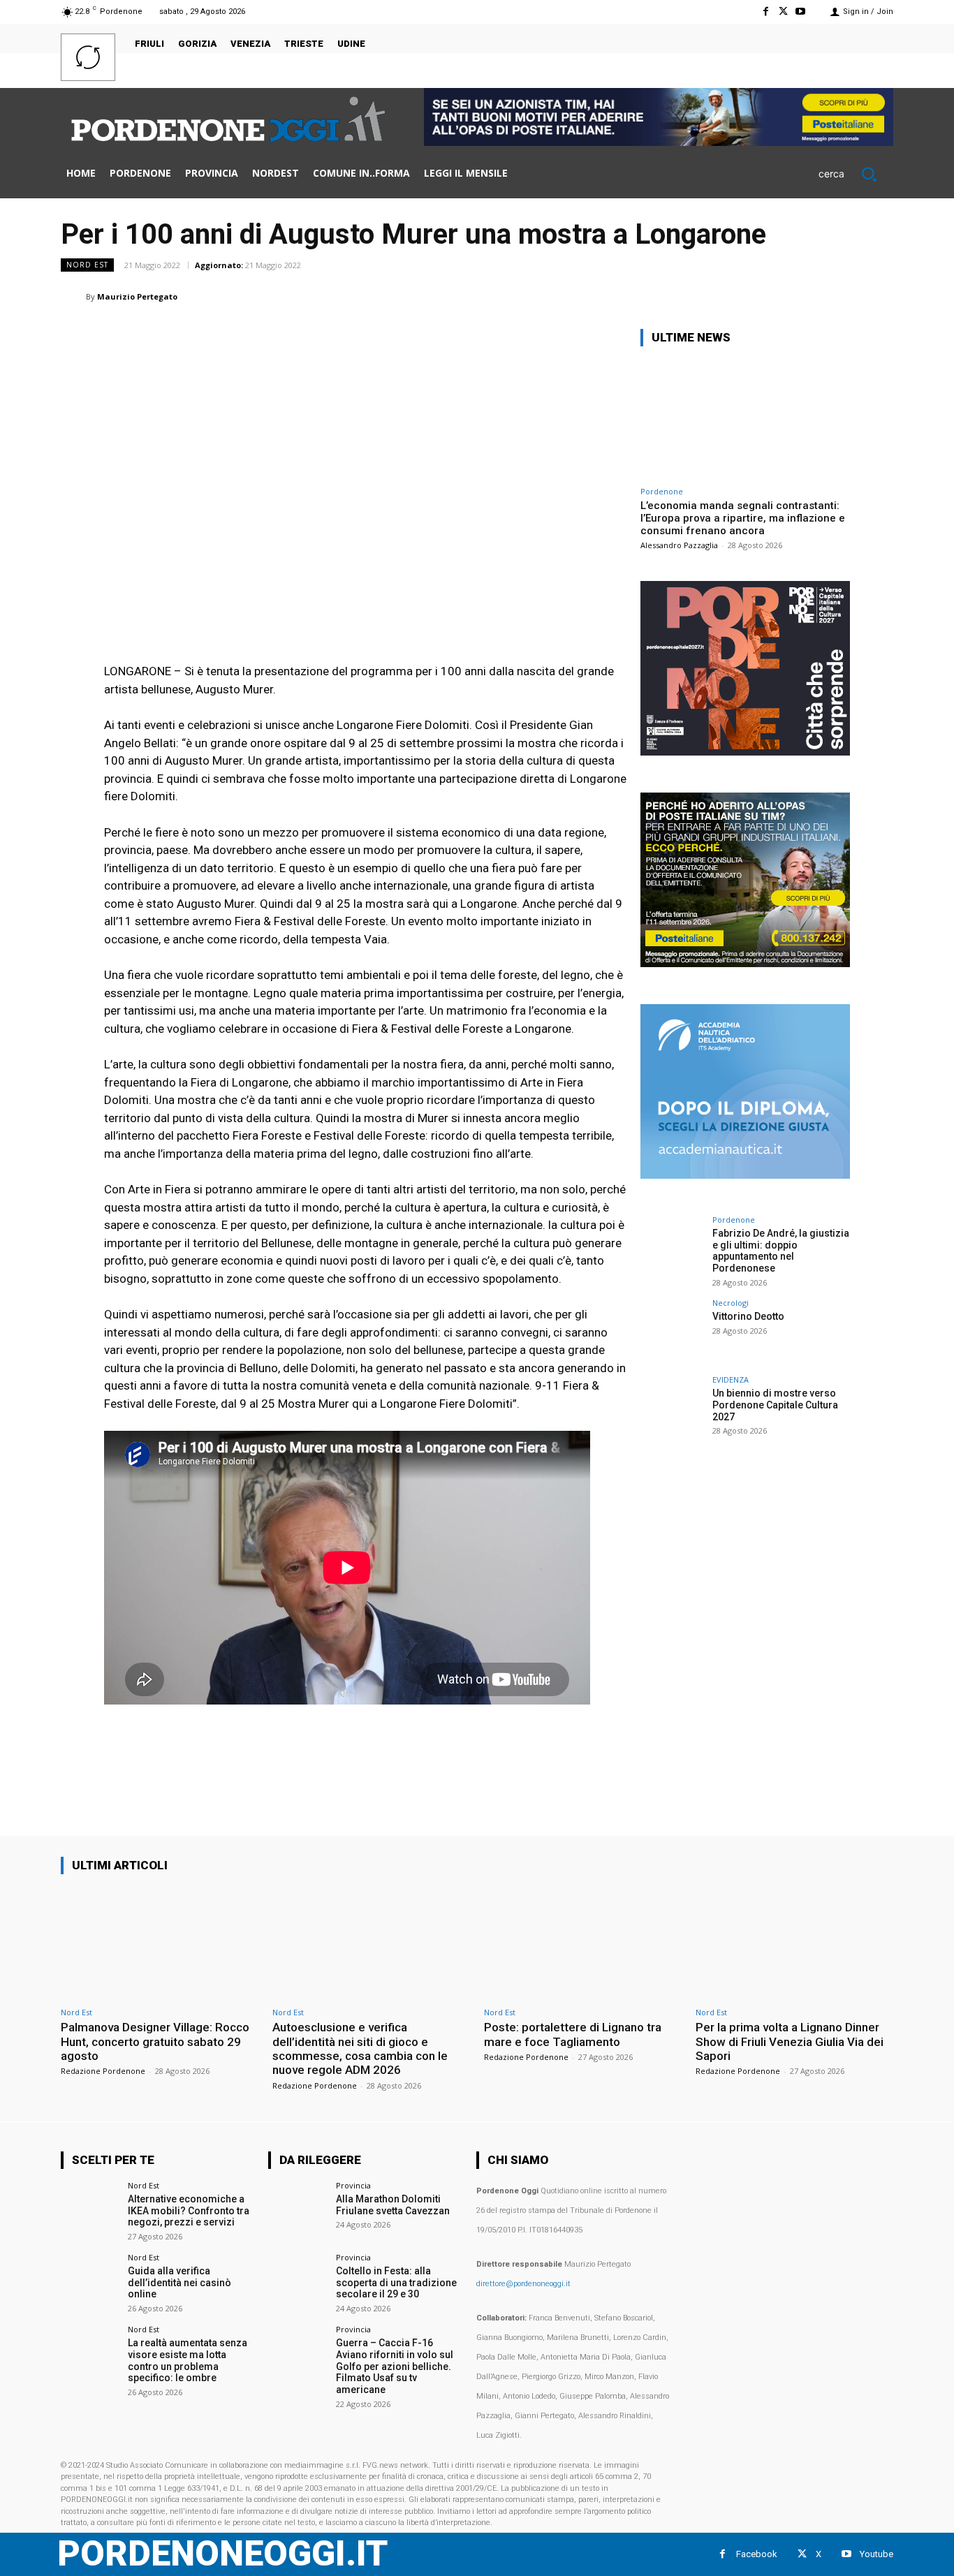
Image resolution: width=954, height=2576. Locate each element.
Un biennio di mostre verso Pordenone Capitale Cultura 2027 (775, 1405)
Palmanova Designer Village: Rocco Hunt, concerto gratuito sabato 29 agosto (155, 2041)
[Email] (781, 296)
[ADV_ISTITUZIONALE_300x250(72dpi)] (745, 752)
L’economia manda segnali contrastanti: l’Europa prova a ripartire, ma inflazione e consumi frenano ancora (743, 518)
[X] (783, 12)
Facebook (757, 2554)
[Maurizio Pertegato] (73, 297)
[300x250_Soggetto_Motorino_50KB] (745, 963)
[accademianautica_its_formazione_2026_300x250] (745, 1175)
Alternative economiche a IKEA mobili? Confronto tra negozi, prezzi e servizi (189, 2211)
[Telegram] (846, 296)
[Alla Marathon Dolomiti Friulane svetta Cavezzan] (297, 2210)
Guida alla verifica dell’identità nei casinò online (179, 2283)
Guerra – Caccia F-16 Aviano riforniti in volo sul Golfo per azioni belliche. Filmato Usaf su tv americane (395, 2366)
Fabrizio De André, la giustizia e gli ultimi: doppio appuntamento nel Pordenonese (781, 1251)
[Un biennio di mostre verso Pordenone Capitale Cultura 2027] (672, 1407)
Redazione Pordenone (103, 2071)
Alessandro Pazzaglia (679, 545)
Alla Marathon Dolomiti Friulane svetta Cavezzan (393, 2205)
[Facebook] (765, 12)
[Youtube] (801, 12)
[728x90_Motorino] (659, 142)
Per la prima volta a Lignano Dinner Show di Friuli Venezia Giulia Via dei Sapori (790, 2041)
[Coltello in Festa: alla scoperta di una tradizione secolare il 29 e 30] (297, 2282)
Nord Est (87, 265)
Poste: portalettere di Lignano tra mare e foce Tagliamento (573, 2034)
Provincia (353, 2185)
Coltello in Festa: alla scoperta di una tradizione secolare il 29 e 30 (396, 2283)
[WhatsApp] (717, 296)
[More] (879, 296)
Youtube (876, 2554)
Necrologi (731, 1303)
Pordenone (662, 491)
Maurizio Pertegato (137, 296)
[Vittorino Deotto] (672, 1330)
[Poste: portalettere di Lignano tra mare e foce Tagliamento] (583, 1943)
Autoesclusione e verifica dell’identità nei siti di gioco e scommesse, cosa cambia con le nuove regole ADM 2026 (360, 2048)
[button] (856, 174)
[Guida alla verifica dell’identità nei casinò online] (90, 2282)
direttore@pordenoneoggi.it (523, 2284)
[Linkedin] (749, 296)
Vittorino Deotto (748, 1316)
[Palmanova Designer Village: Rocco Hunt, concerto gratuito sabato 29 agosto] (160, 1943)
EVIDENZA (731, 1379)
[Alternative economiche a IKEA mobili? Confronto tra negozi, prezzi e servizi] (90, 2210)
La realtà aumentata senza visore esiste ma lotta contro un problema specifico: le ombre (188, 2360)
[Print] (814, 296)
